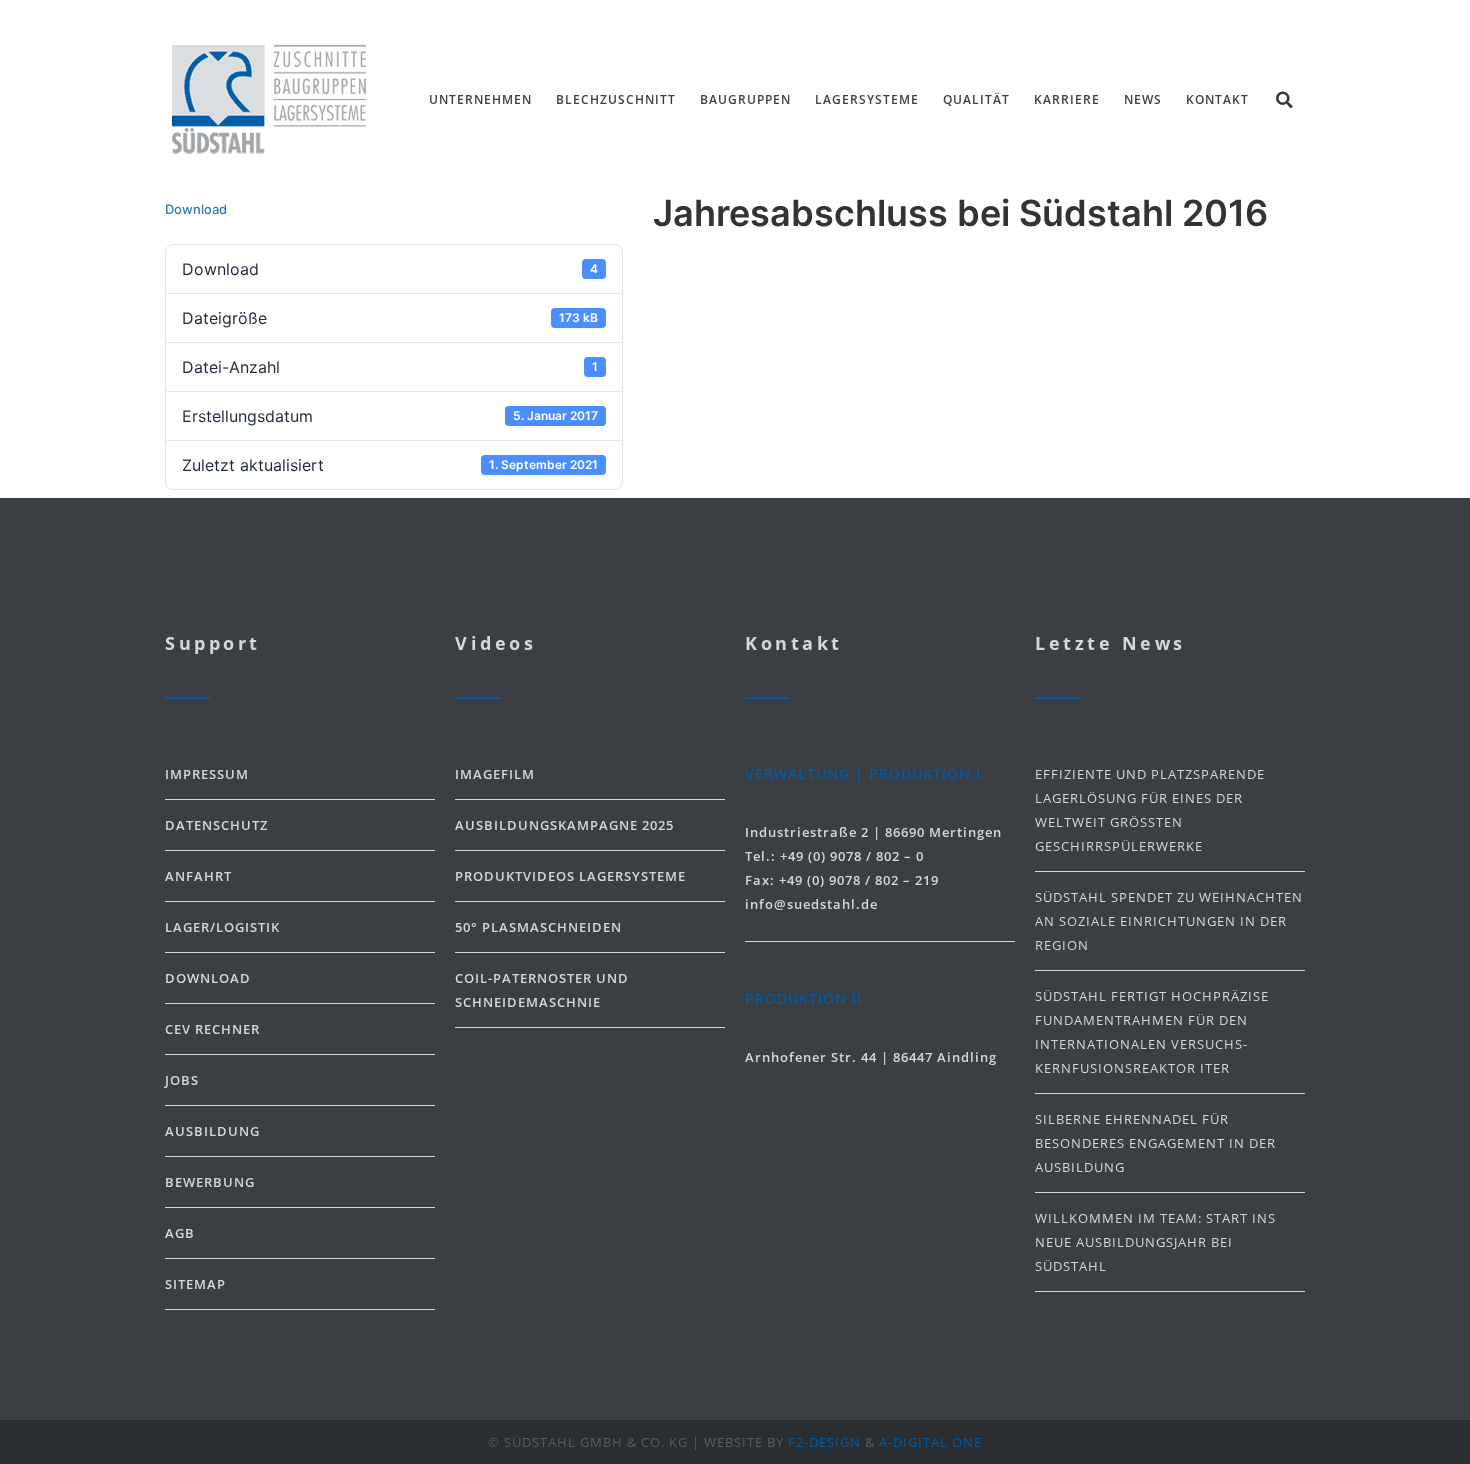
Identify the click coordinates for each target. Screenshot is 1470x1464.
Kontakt (1217, 99)
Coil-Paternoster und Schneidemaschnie (542, 990)
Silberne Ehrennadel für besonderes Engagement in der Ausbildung (1155, 1143)
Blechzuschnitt (616, 99)
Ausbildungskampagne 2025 (564, 825)
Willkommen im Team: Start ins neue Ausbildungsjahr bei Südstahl (1155, 1242)
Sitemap (195, 1284)
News (1143, 99)
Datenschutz (216, 825)
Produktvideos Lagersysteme (570, 876)
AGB (180, 1233)
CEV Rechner (212, 1029)
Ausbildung (212, 1131)
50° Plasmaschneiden (538, 927)
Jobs (182, 1080)
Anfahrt (198, 876)
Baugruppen (745, 99)
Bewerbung (210, 1182)
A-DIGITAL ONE (930, 1442)
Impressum (207, 774)
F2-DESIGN (824, 1442)
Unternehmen (480, 99)
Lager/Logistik (222, 927)
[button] (1284, 100)
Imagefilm (495, 774)
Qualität (976, 99)
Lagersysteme (867, 99)
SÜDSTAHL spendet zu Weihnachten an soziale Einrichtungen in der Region (1169, 921)
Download (196, 209)
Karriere (1067, 99)
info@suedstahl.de (811, 904)
